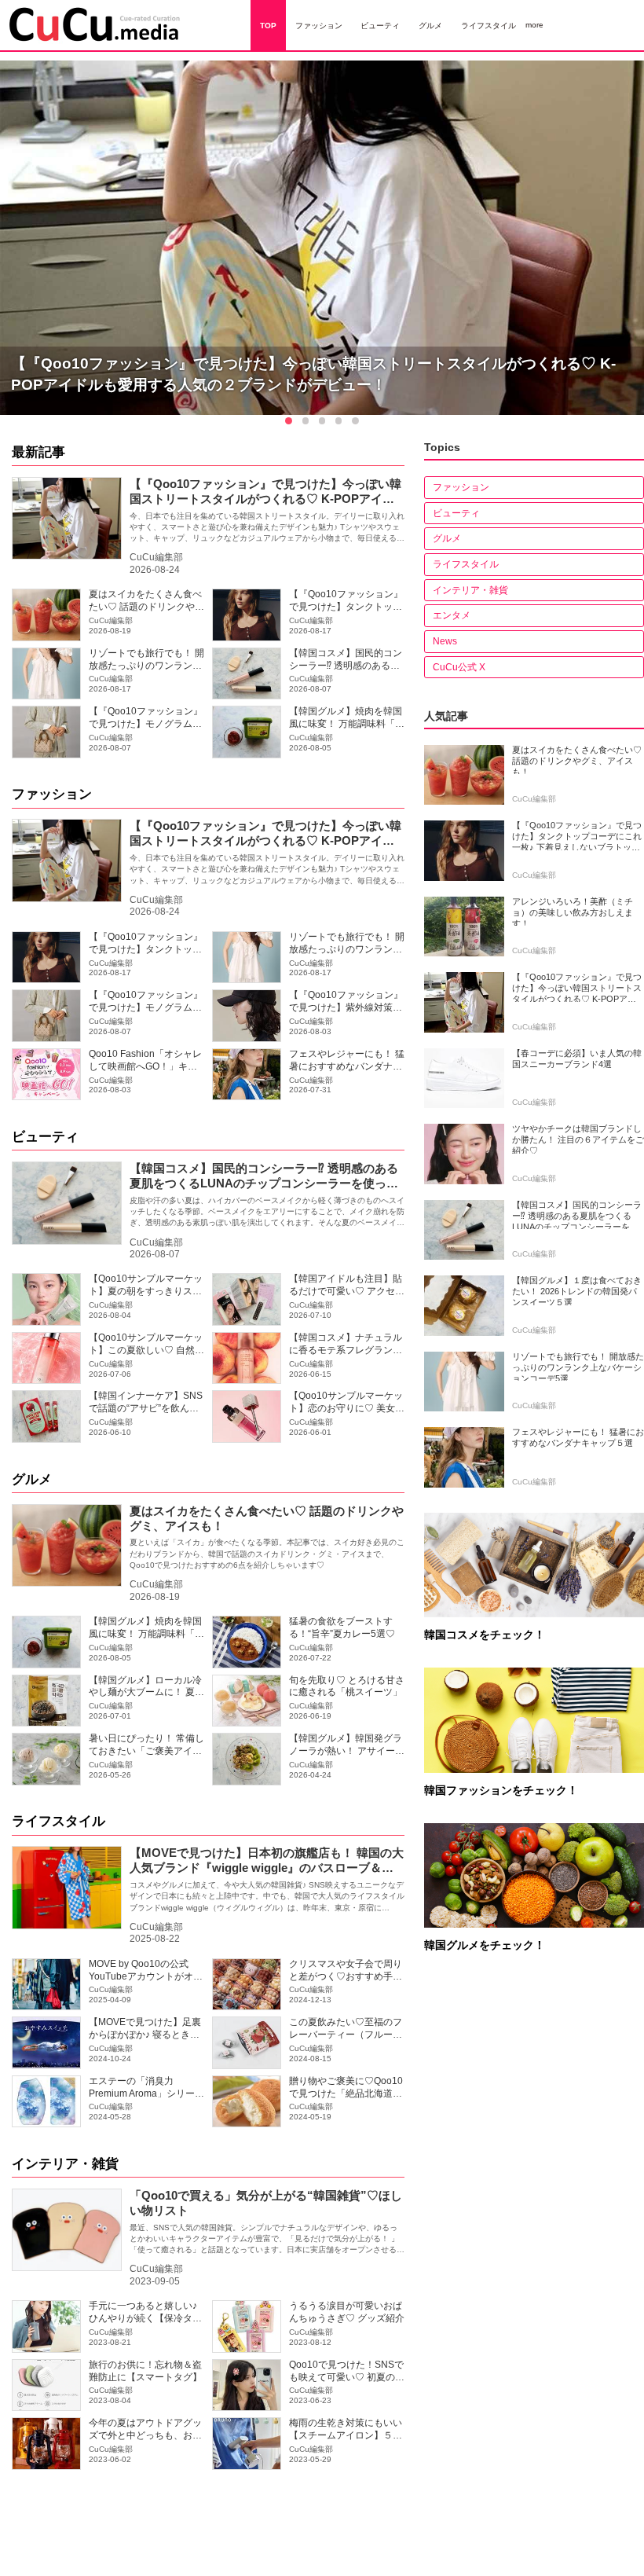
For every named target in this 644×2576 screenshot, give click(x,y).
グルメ (32, 1479)
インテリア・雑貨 (65, 2164)
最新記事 (38, 452)
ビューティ (45, 1137)
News (445, 641)
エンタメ (452, 615)
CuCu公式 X (459, 667)
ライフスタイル (59, 1821)
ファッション (52, 794)
